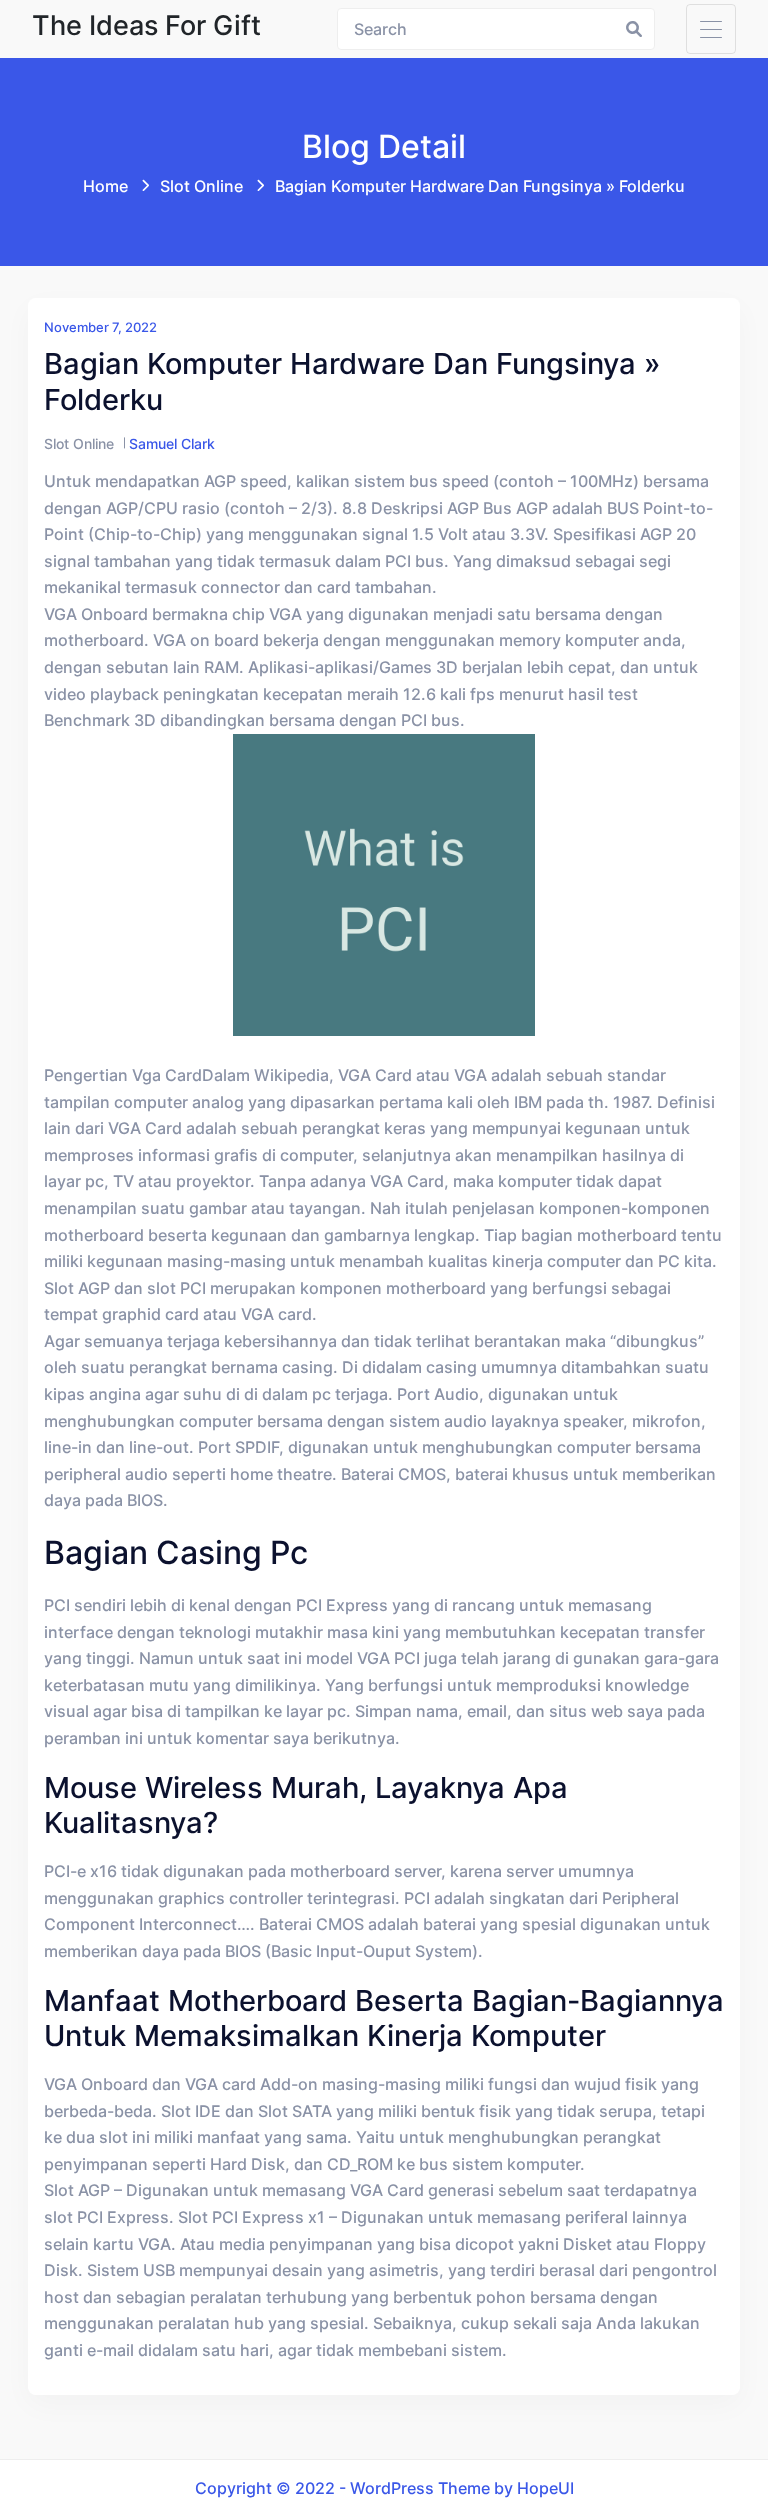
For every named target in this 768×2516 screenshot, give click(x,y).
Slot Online (201, 186)
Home (105, 186)
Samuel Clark (172, 443)
